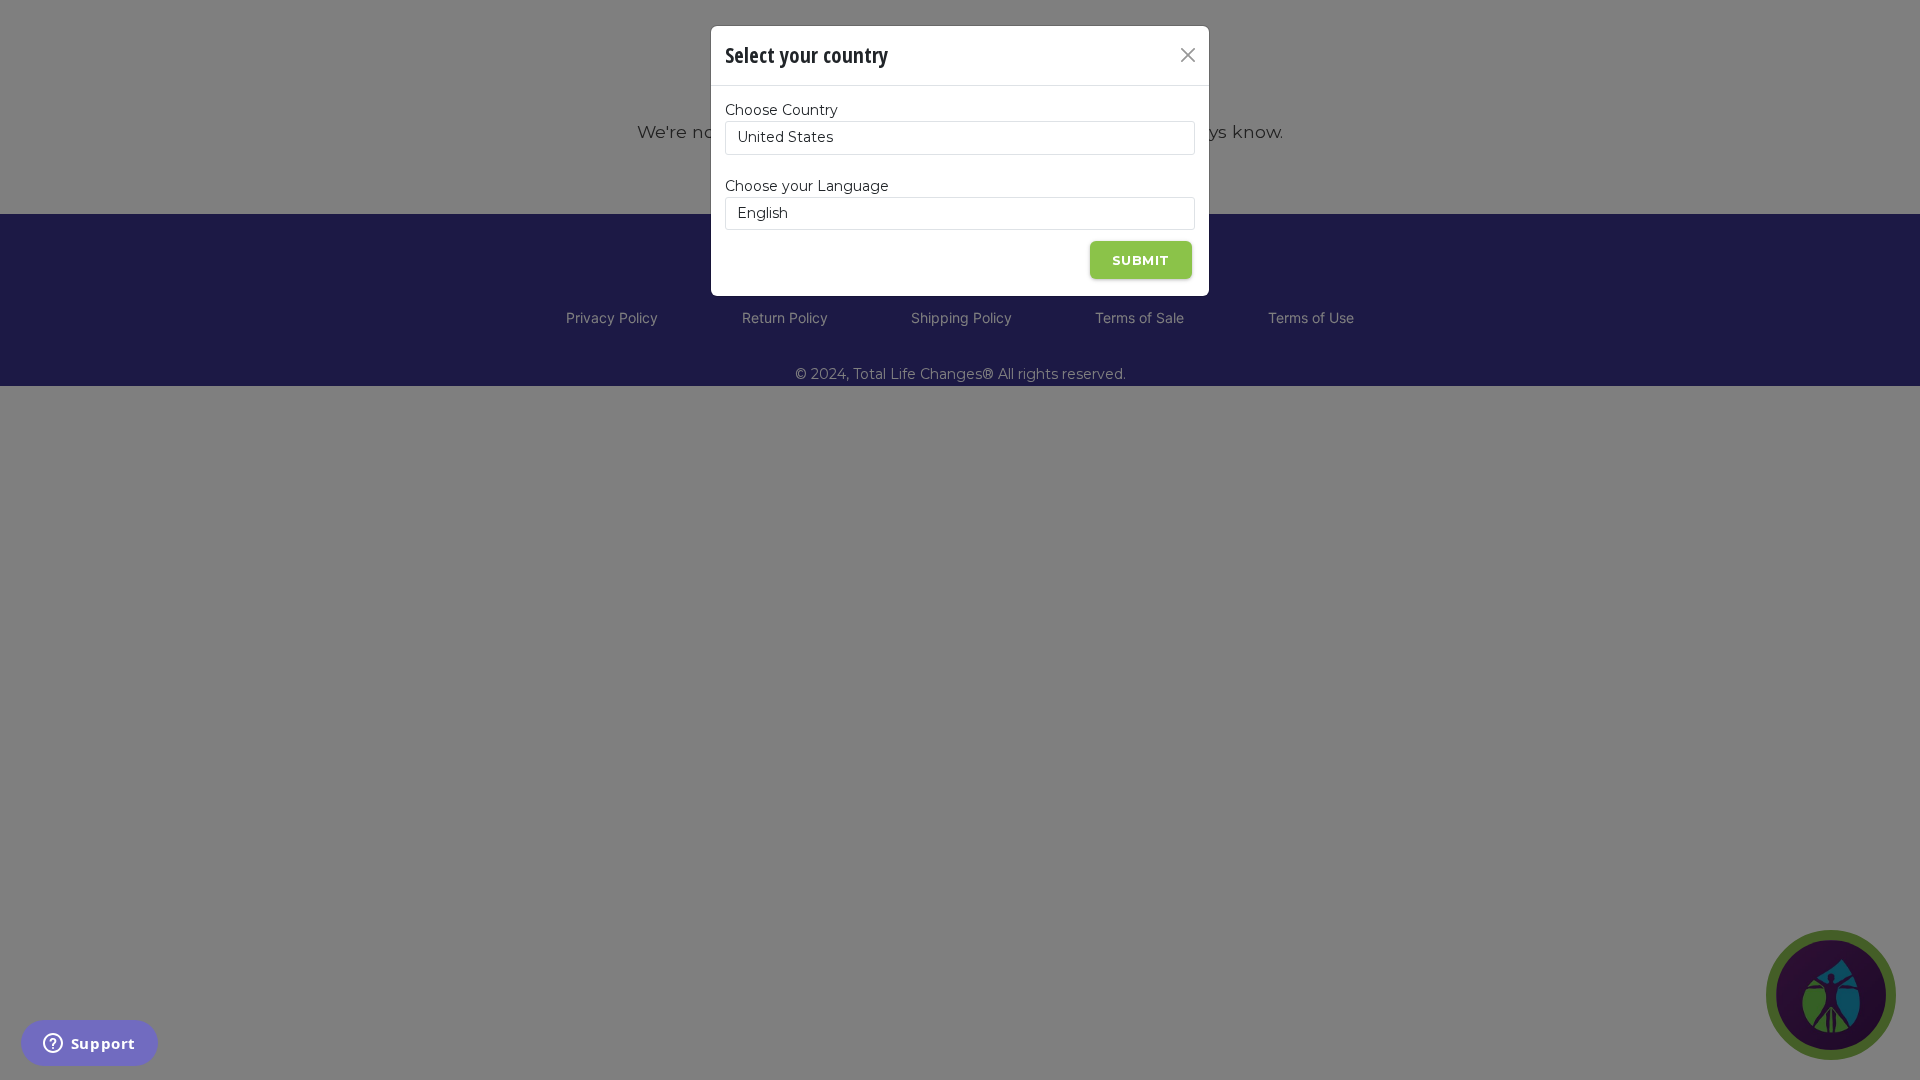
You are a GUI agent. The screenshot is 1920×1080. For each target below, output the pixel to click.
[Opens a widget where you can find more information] (89, 1045)
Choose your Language (807, 186)
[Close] (1188, 55)
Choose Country (781, 110)
